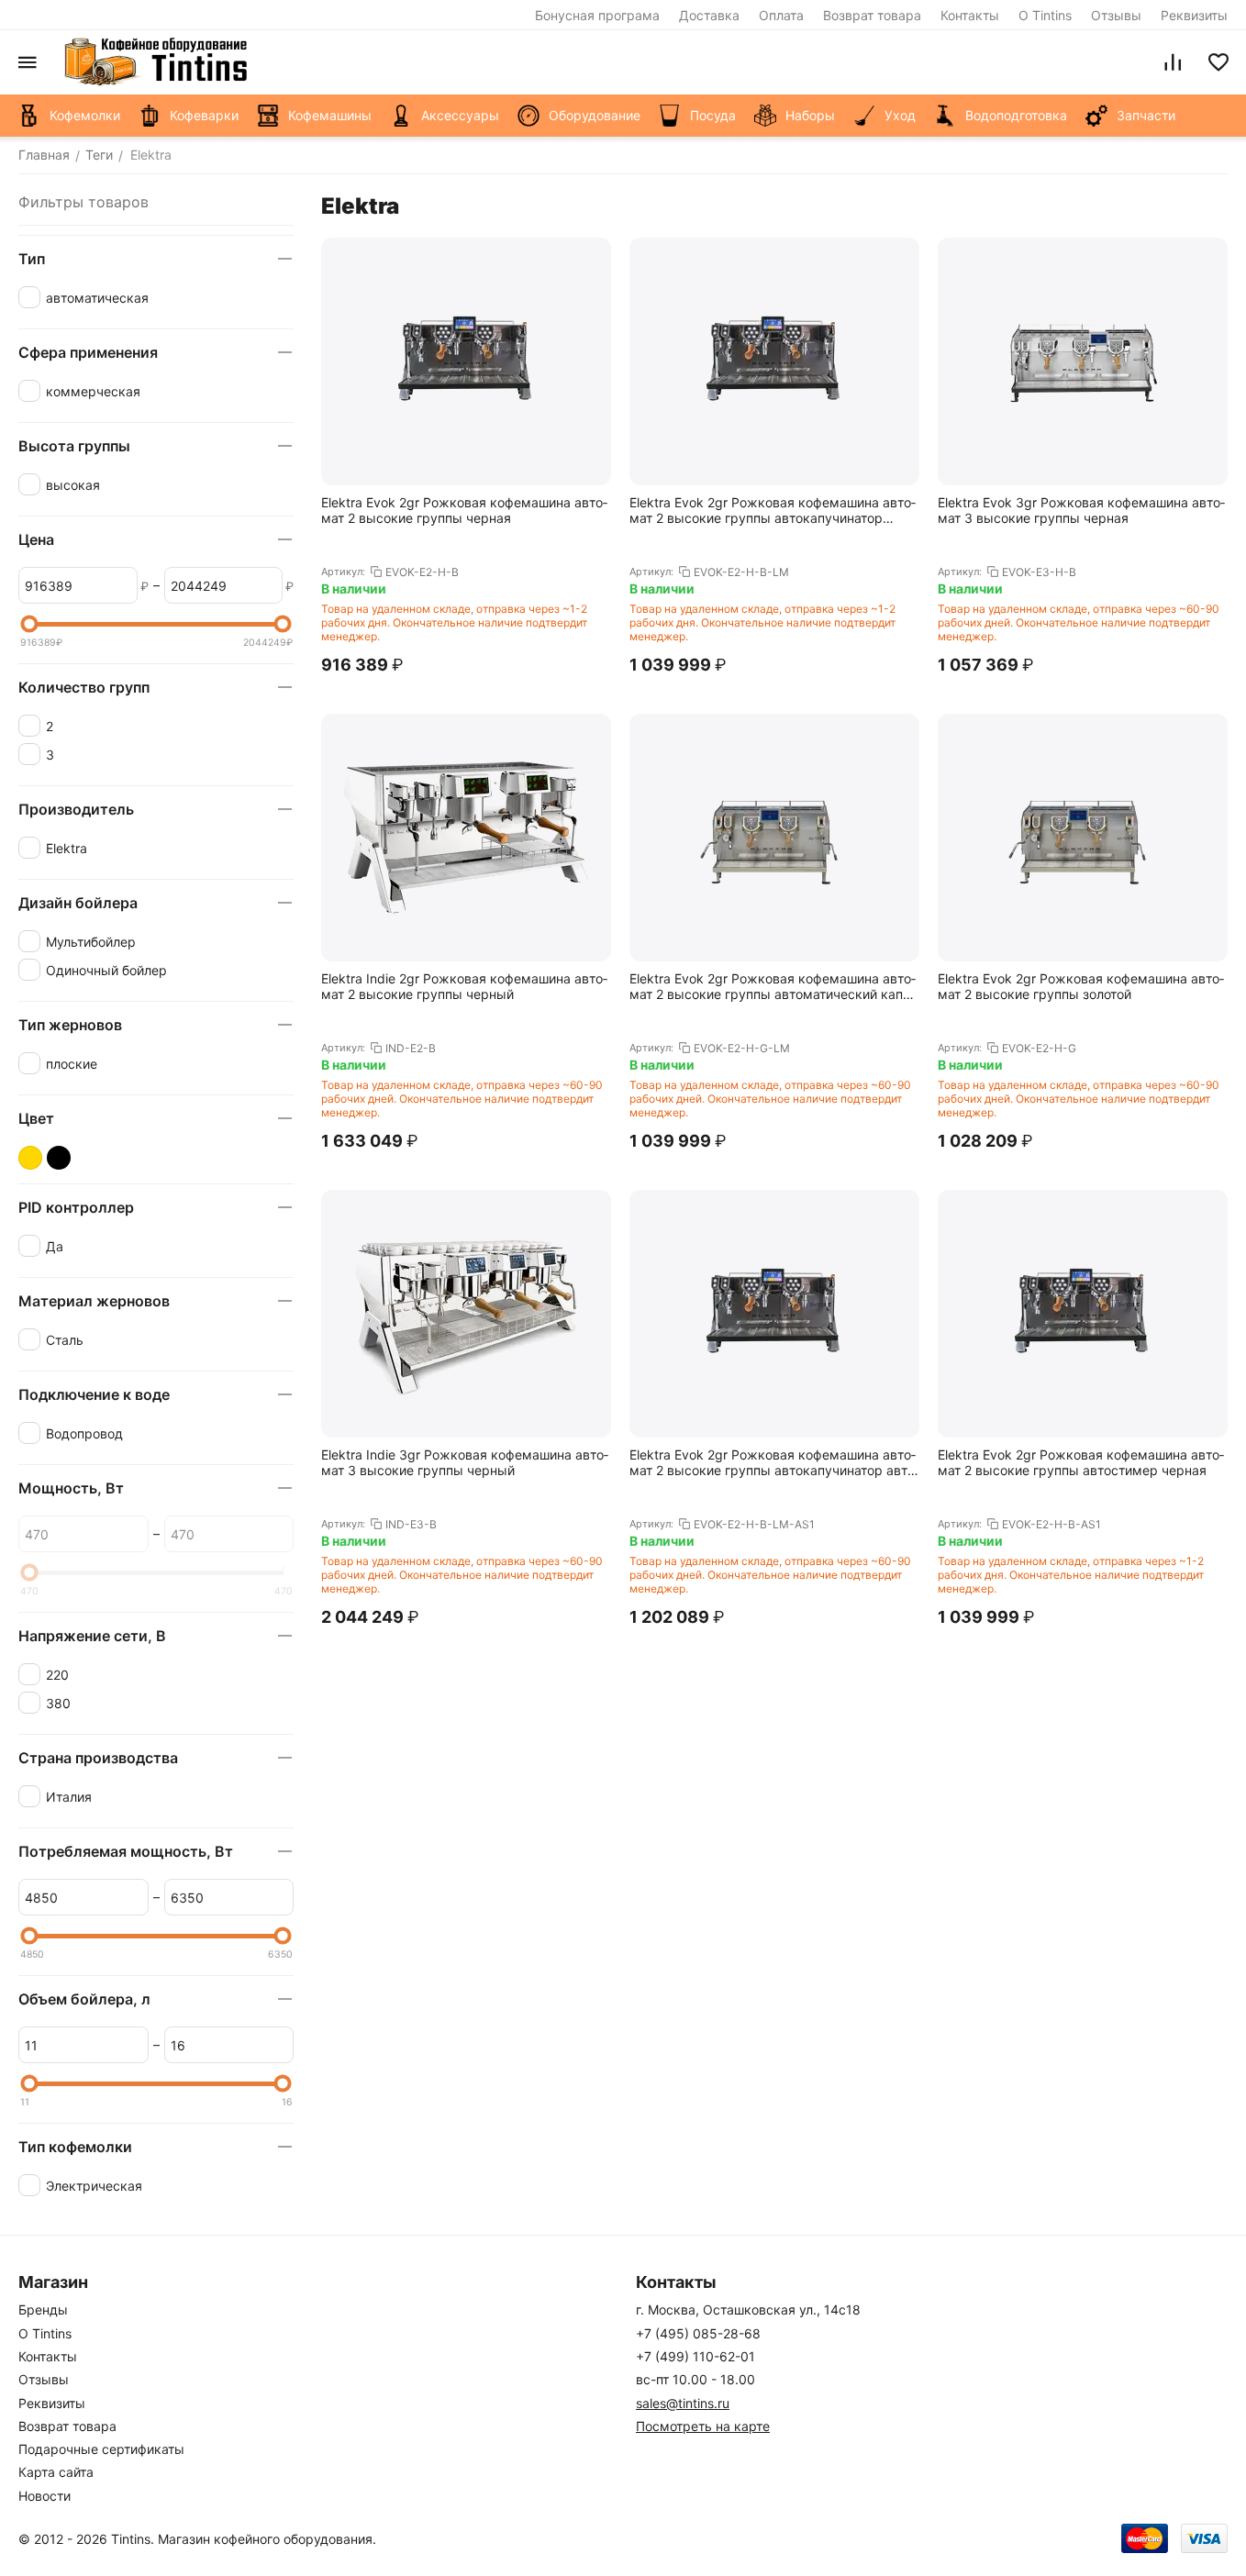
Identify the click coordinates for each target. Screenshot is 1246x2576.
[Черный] (59, 1158)
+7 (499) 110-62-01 (695, 2356)
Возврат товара (872, 15)
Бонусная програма (597, 15)
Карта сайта (56, 2472)
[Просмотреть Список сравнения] (1173, 62)
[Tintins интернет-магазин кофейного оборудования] (156, 62)
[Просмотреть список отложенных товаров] (1218, 62)
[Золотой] (30, 1158)
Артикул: (343, 572)
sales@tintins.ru (683, 2403)
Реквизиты (1194, 15)
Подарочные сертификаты (101, 2449)
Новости (44, 2496)
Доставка (709, 15)
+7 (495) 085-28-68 (698, 2333)
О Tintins (1045, 15)
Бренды (43, 2310)
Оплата (781, 15)
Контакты (970, 15)
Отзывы (1116, 15)
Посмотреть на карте (703, 2426)
